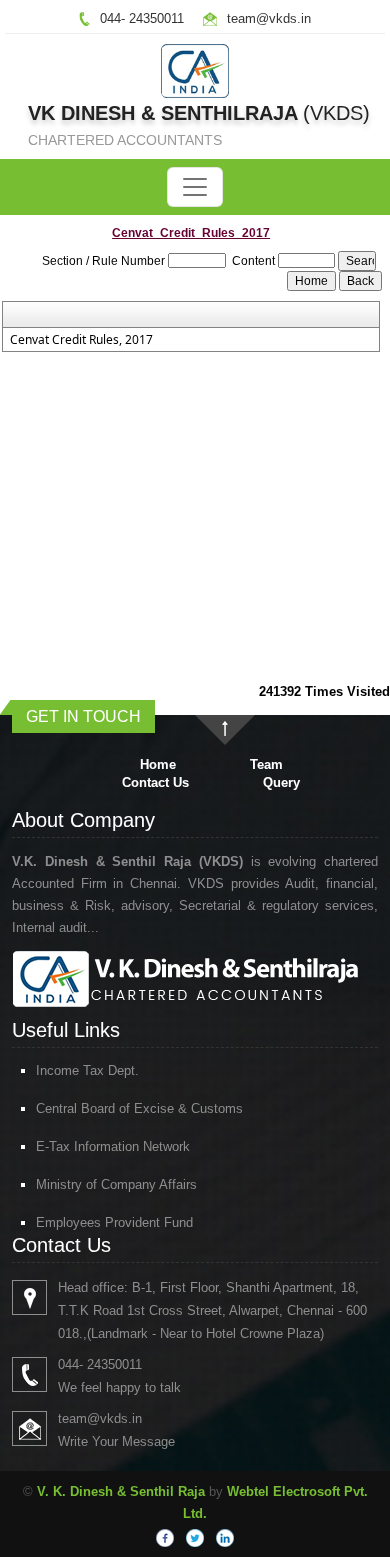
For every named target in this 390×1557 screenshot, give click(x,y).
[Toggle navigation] (195, 187)
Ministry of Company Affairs (116, 1184)
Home (158, 764)
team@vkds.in (269, 18)
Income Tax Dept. (87, 1070)
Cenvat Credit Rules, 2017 (81, 340)
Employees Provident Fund (114, 1222)
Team (266, 764)
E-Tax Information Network (113, 1146)
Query (281, 782)
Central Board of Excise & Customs (139, 1108)
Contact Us (155, 782)
